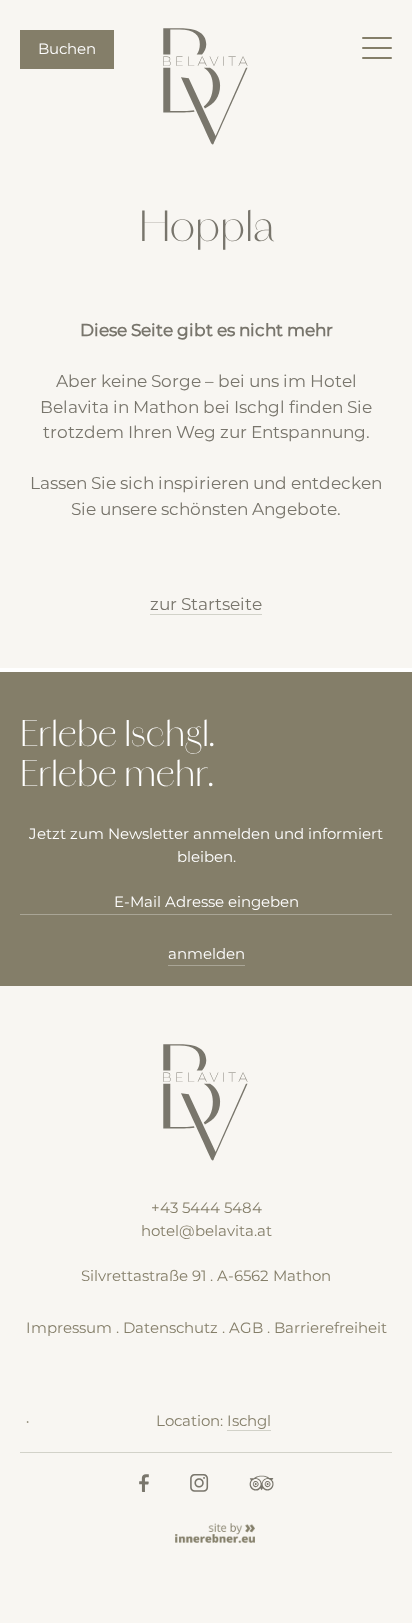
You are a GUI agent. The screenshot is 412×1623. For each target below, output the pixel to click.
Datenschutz (170, 1327)
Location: (213, 1420)
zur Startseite (206, 604)
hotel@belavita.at (206, 1230)
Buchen (67, 48)
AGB (246, 1327)
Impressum (69, 1327)
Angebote (294, 509)
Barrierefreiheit (330, 1327)
